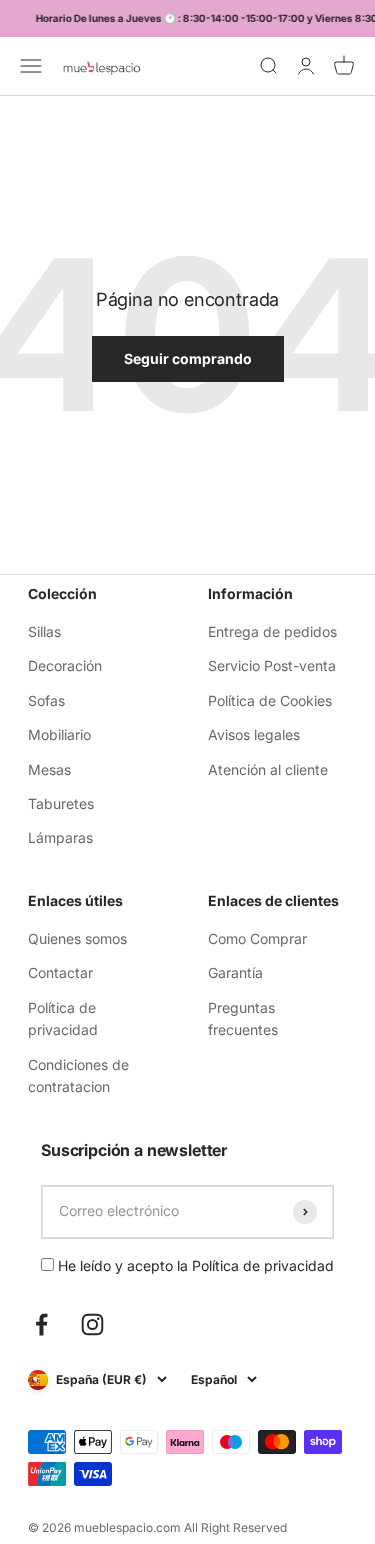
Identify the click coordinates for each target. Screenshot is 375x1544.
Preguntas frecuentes (243, 1018)
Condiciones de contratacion (78, 1075)
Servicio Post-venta (272, 665)
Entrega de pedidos (272, 631)
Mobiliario (59, 734)
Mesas (49, 769)
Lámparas (60, 837)
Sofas (46, 700)
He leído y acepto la (194, 1265)
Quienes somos (77, 938)
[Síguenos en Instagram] (92, 1324)
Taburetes (61, 803)
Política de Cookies (270, 700)
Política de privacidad (63, 1018)
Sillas (44, 631)
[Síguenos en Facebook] (41, 1324)
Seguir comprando (188, 358)
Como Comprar (257, 938)
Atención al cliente (268, 769)
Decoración (65, 665)
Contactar (60, 972)
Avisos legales (254, 734)
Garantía (235, 972)
